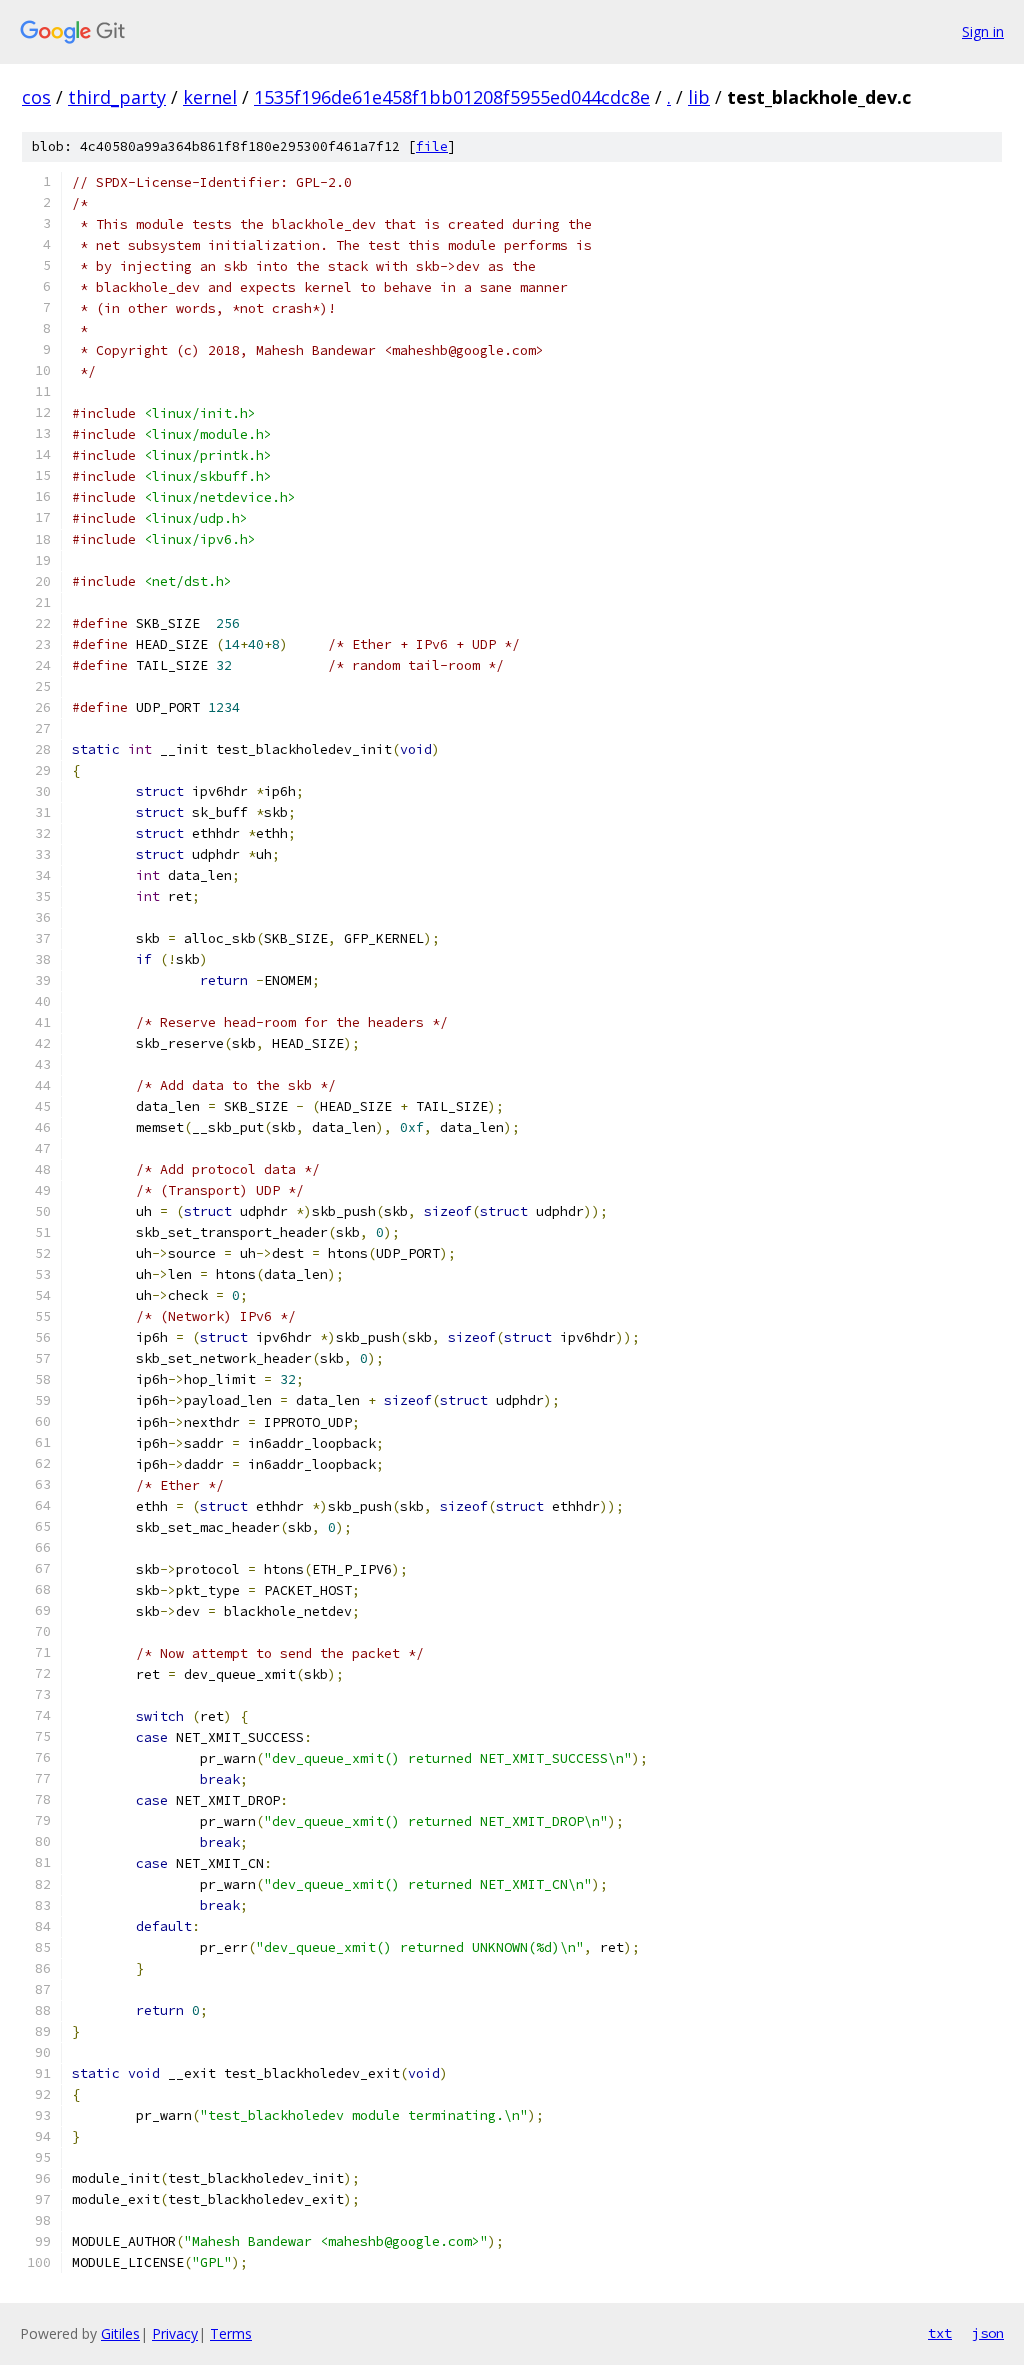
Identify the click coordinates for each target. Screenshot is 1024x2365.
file (432, 146)
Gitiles (120, 2333)
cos (36, 97)
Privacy (175, 2333)
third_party (117, 97)
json (988, 2333)
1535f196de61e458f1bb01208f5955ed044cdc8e (452, 97)
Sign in (983, 31)
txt (940, 2333)
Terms (231, 2333)
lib (699, 97)
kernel (210, 97)
